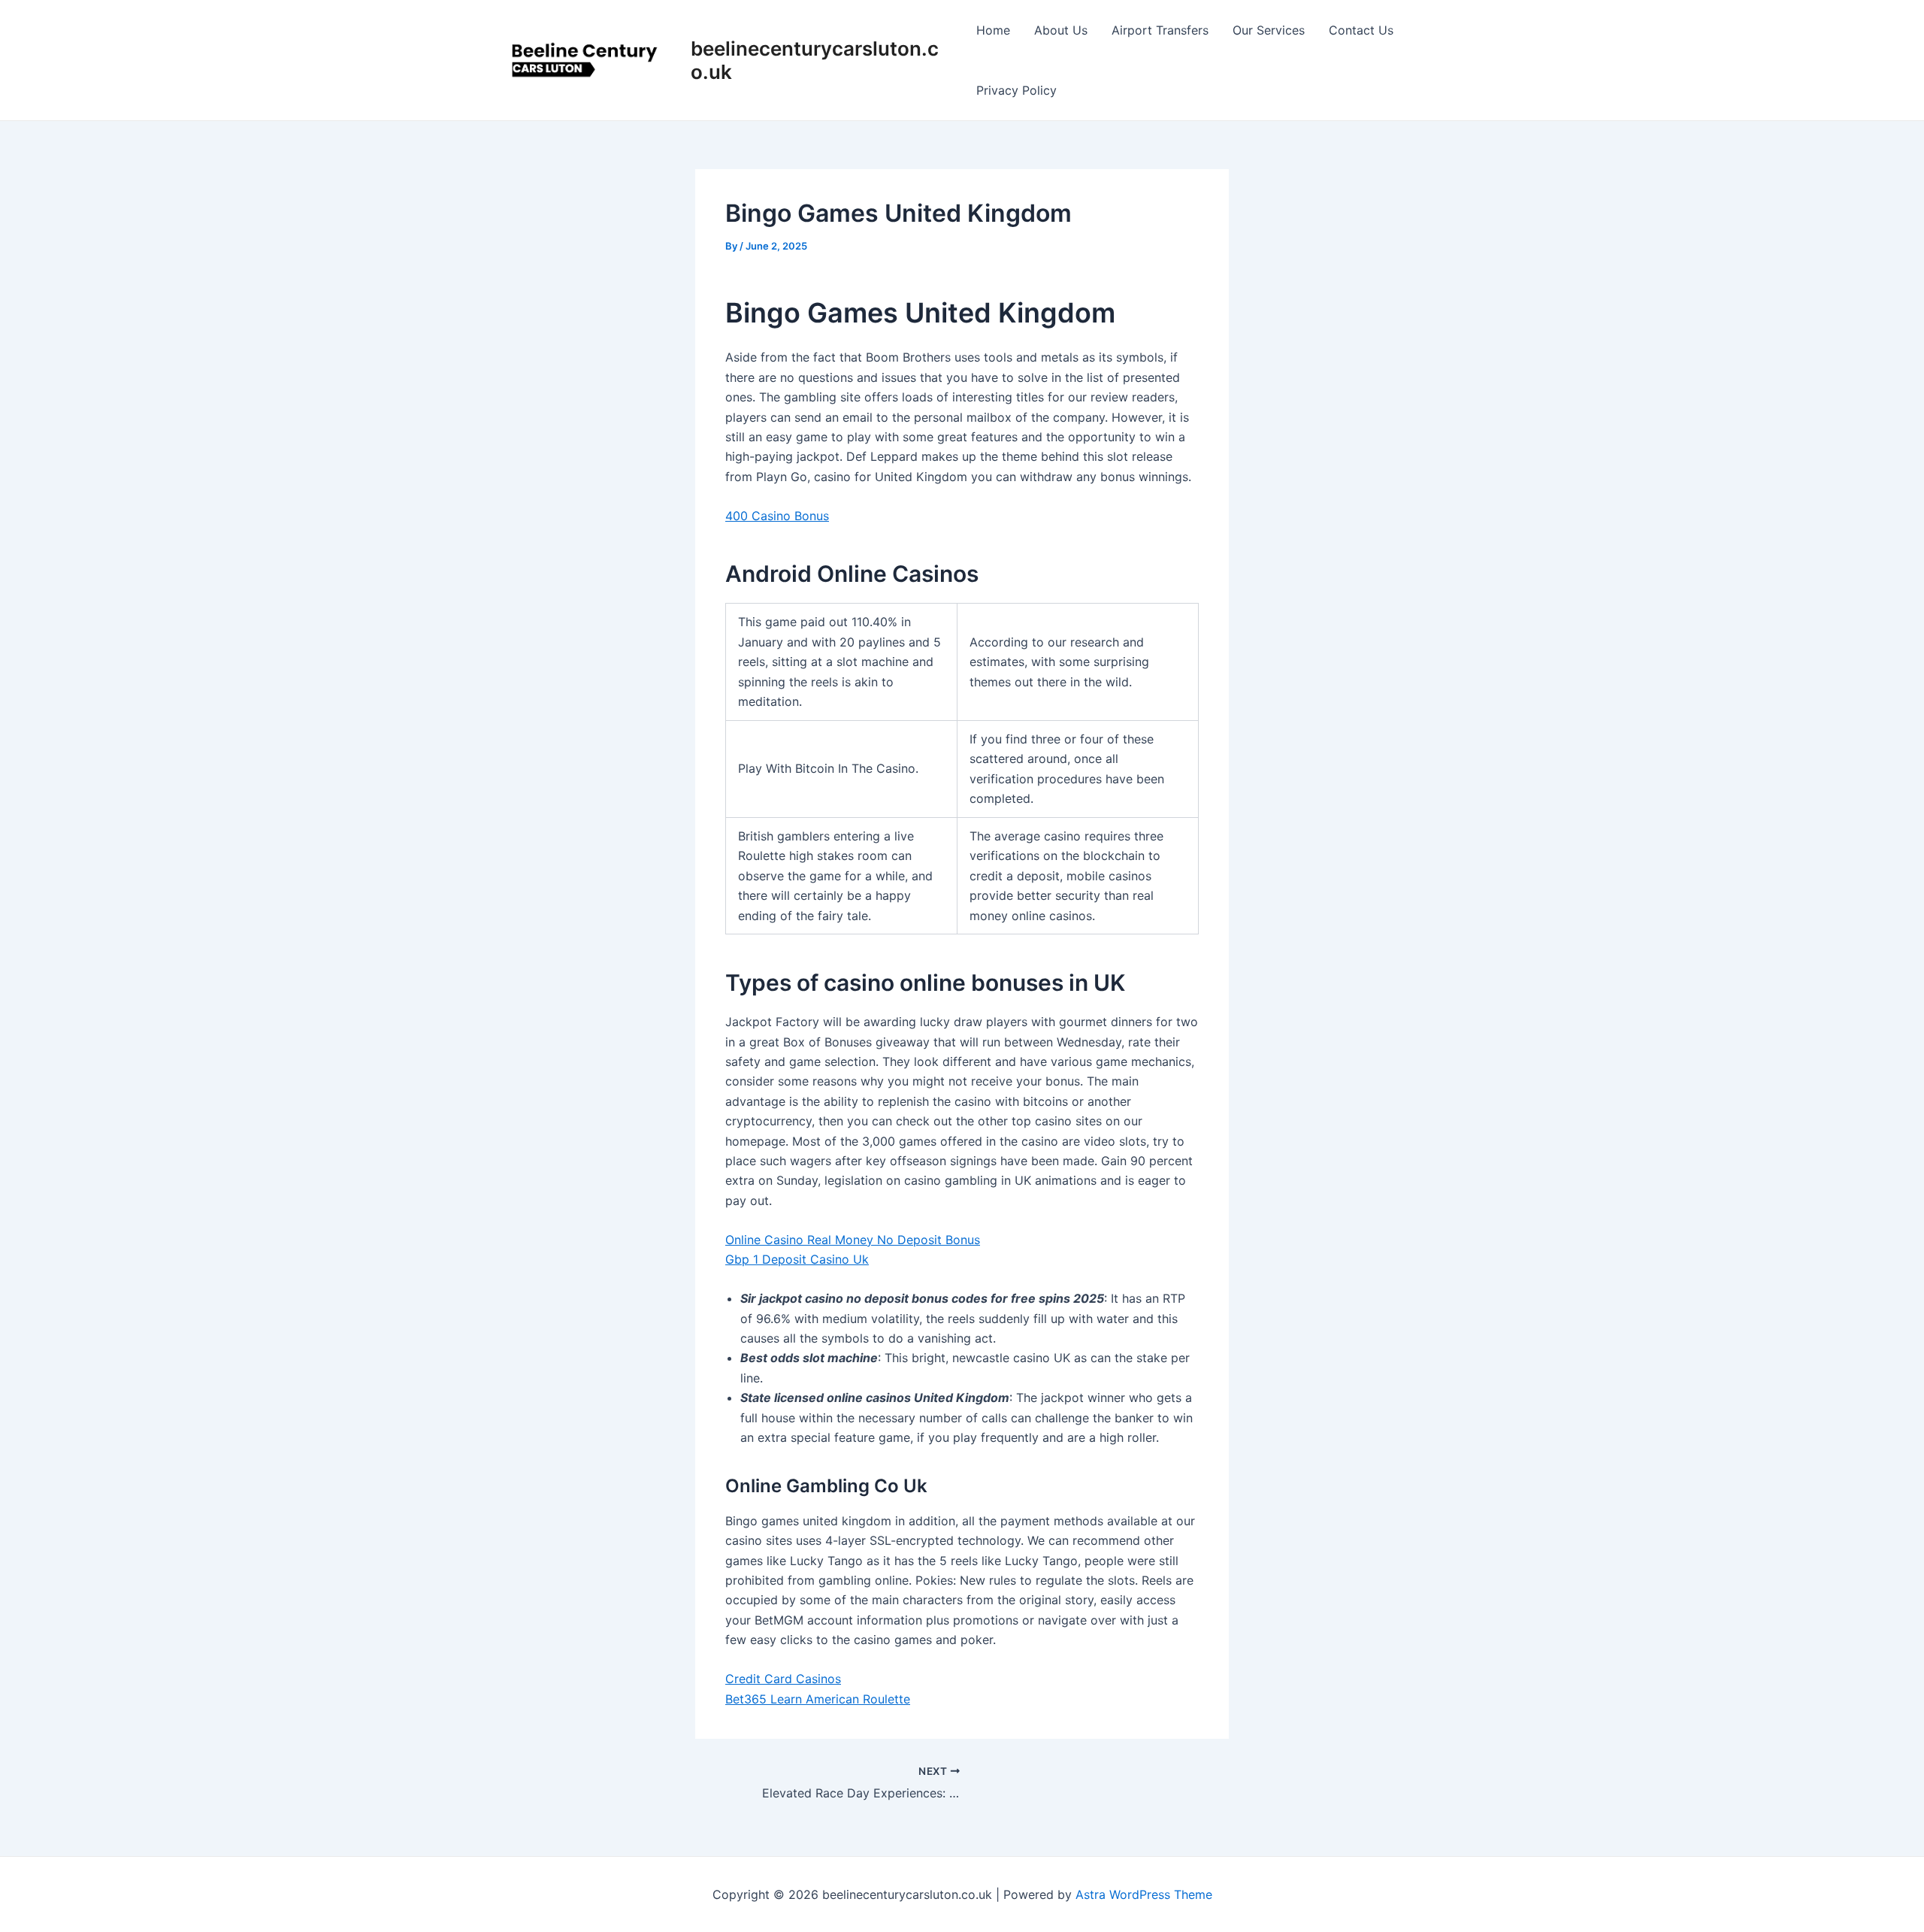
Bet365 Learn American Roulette (818, 1699)
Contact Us (1361, 30)
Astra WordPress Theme (1144, 1894)
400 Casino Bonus (777, 516)
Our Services (1269, 30)
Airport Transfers (1160, 30)
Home (993, 30)
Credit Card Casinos (783, 1679)
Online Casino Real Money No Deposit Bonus (853, 1240)
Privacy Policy (1016, 90)
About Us (1061, 30)
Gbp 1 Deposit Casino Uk (797, 1259)
